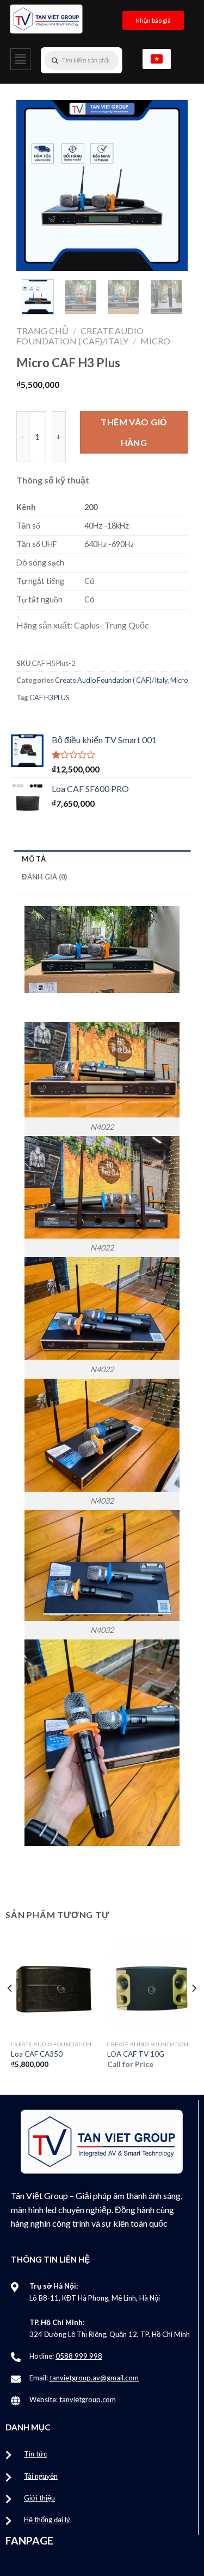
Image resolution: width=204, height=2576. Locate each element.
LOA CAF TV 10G (136, 2054)
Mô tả (34, 859)
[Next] (171, 186)
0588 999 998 (79, 2356)
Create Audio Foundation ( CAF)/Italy (80, 336)
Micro (155, 341)
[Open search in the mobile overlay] (103, 60)
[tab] (102, 859)
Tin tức (35, 2454)
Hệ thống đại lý (47, 2520)
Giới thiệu (39, 2498)
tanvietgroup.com (88, 2399)
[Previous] (33, 186)
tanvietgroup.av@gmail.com (94, 2378)
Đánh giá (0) (44, 877)
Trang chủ (42, 331)
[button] (20, 59)
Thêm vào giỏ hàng (134, 432)
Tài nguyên (41, 2476)
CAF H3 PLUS (49, 698)
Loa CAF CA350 (37, 2054)
